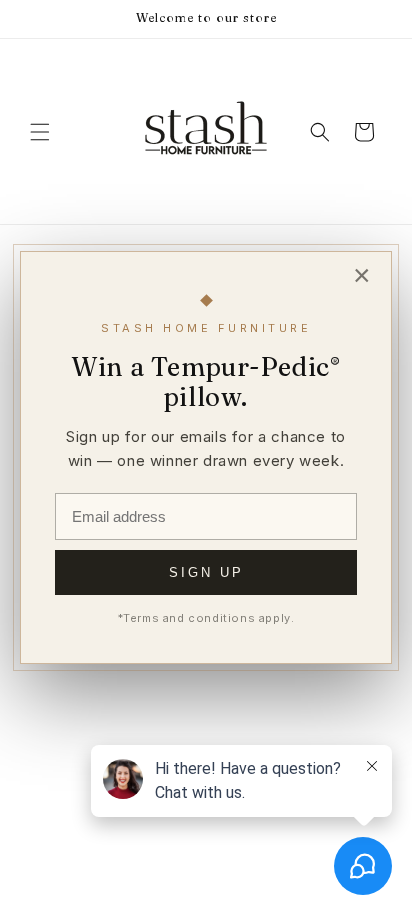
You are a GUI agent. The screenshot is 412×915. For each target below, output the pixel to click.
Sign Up (206, 572)
